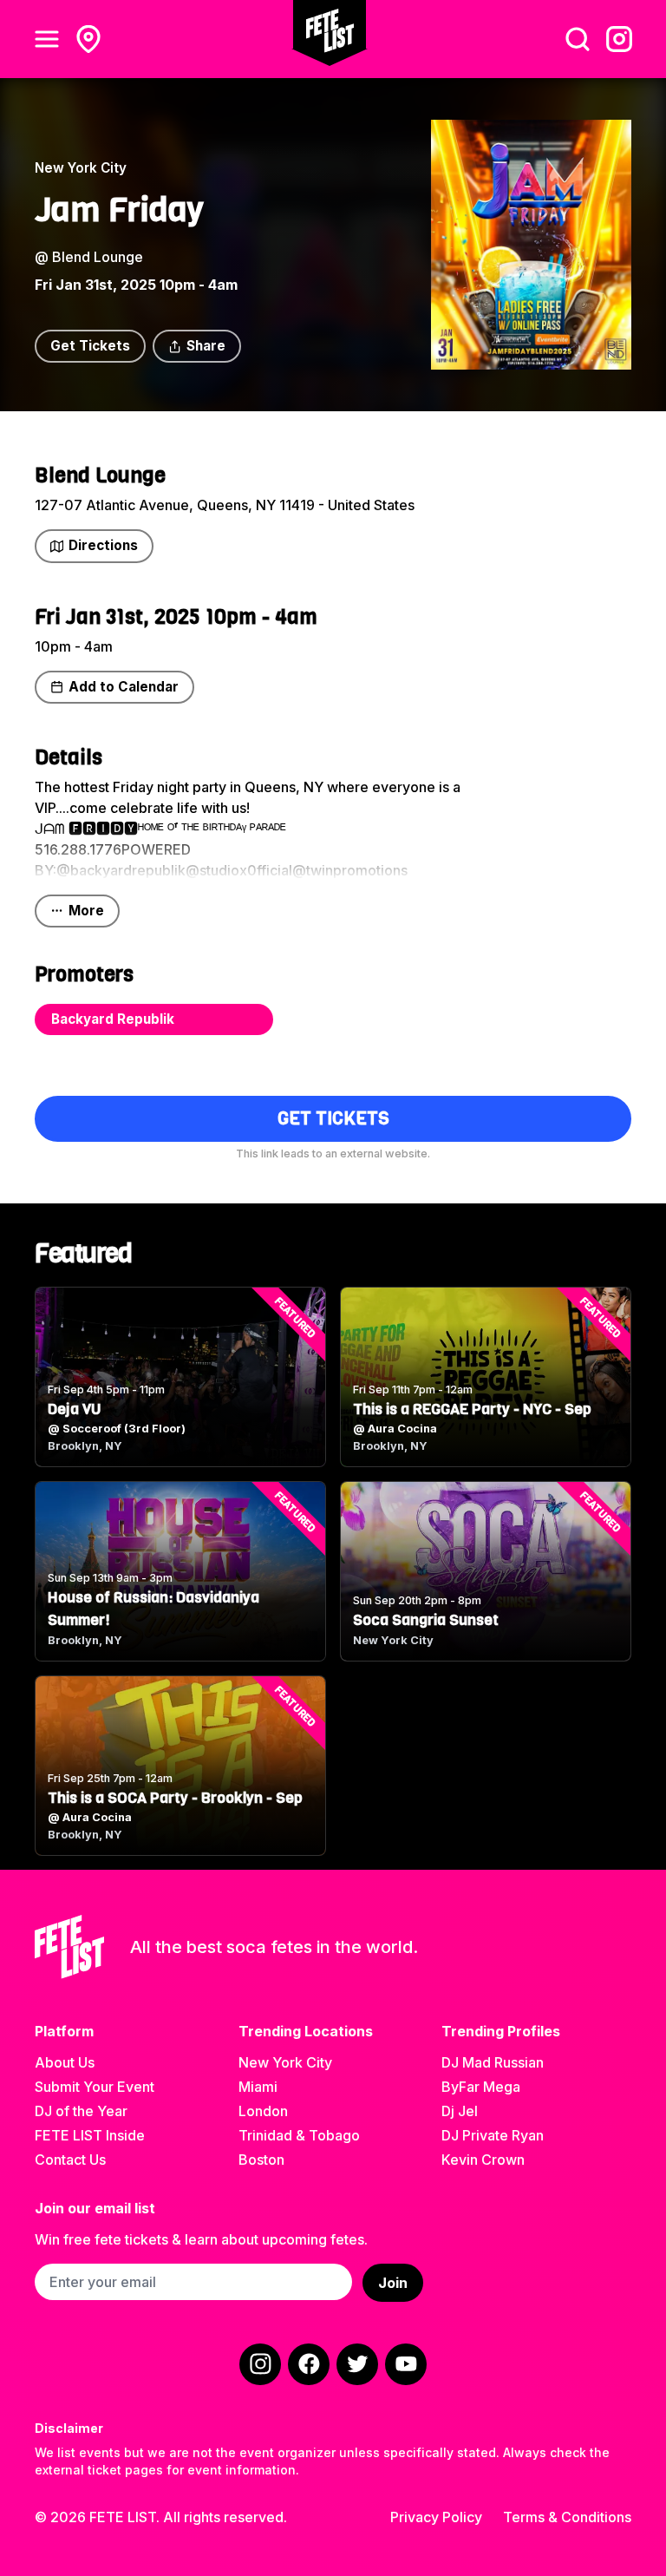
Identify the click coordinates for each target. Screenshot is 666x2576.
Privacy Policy (436, 2517)
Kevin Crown (483, 2160)
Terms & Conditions (567, 2517)
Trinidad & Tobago (299, 2135)
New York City (285, 2062)
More (86, 911)
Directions (103, 545)
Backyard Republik (113, 1019)
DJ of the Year (81, 2111)
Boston (261, 2160)
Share (206, 346)
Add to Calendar (124, 687)
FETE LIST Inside (90, 2135)
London (263, 2111)
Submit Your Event (95, 2087)
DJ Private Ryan (493, 2135)
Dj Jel (460, 2111)
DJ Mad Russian (493, 2062)
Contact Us (70, 2160)
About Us (65, 2062)
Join (393, 2283)
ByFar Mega (481, 2087)
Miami (258, 2087)
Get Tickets (90, 346)
